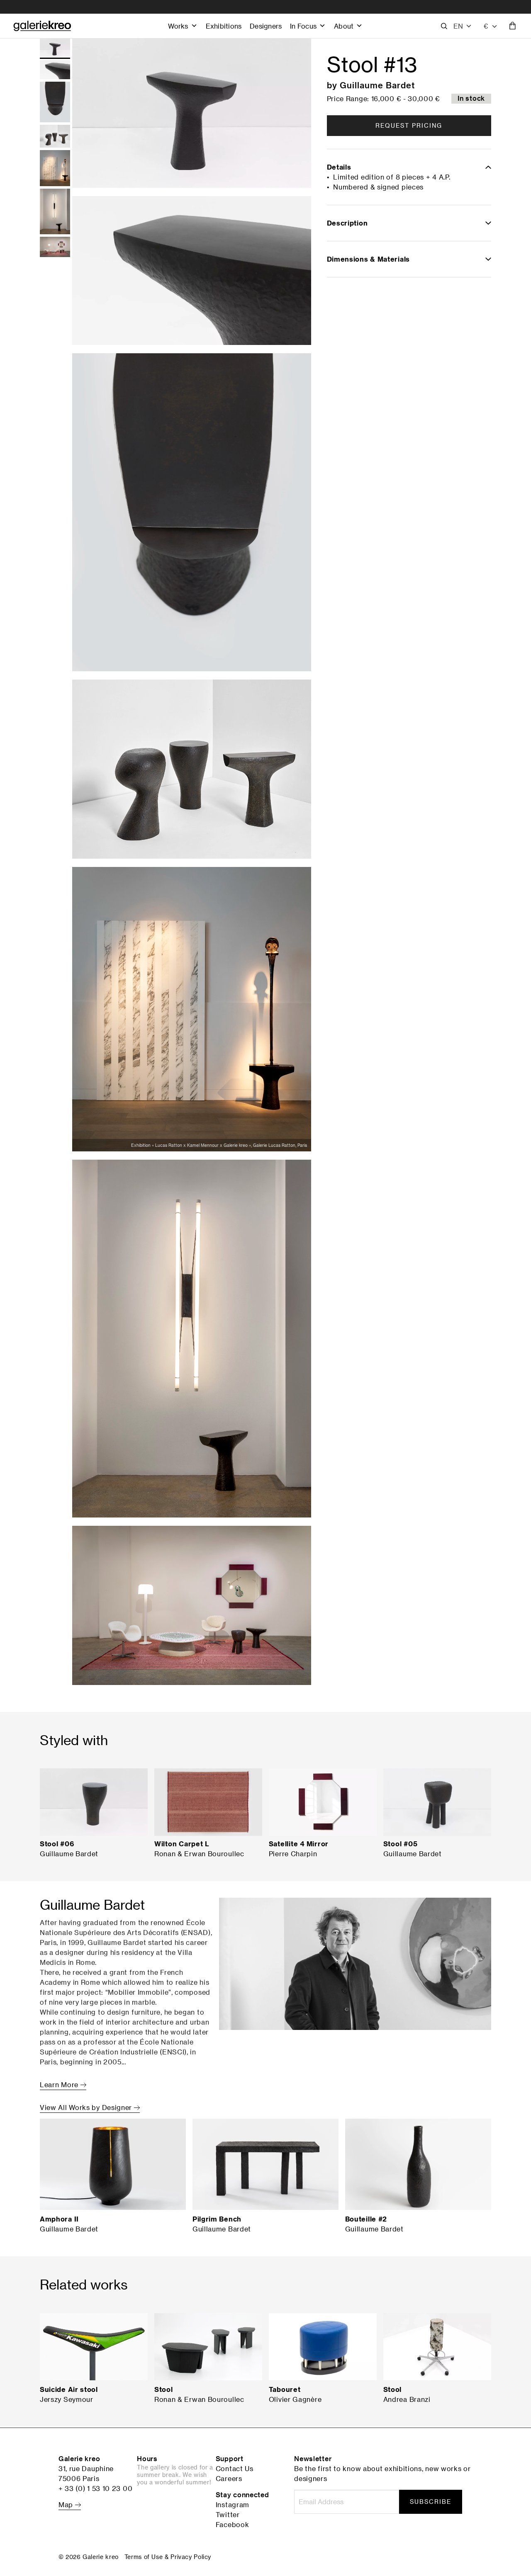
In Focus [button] (303, 26)
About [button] (344, 26)
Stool (164, 2389)
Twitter (228, 2515)
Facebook (233, 2525)
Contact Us (235, 2469)
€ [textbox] (486, 26)
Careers (229, 2479)
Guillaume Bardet (377, 85)
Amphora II (59, 2219)
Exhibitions (224, 26)
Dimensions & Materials (368, 259)
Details (339, 167)
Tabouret (285, 2389)
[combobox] (491, 26)
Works (178, 26)
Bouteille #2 (366, 2219)
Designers (266, 26)
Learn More (60, 2085)
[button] (463, 26)
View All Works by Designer (87, 2107)
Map (67, 2505)
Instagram (233, 2505)
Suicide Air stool (69, 2389)
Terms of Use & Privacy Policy (168, 2557)
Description (347, 223)
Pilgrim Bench (217, 2219)
